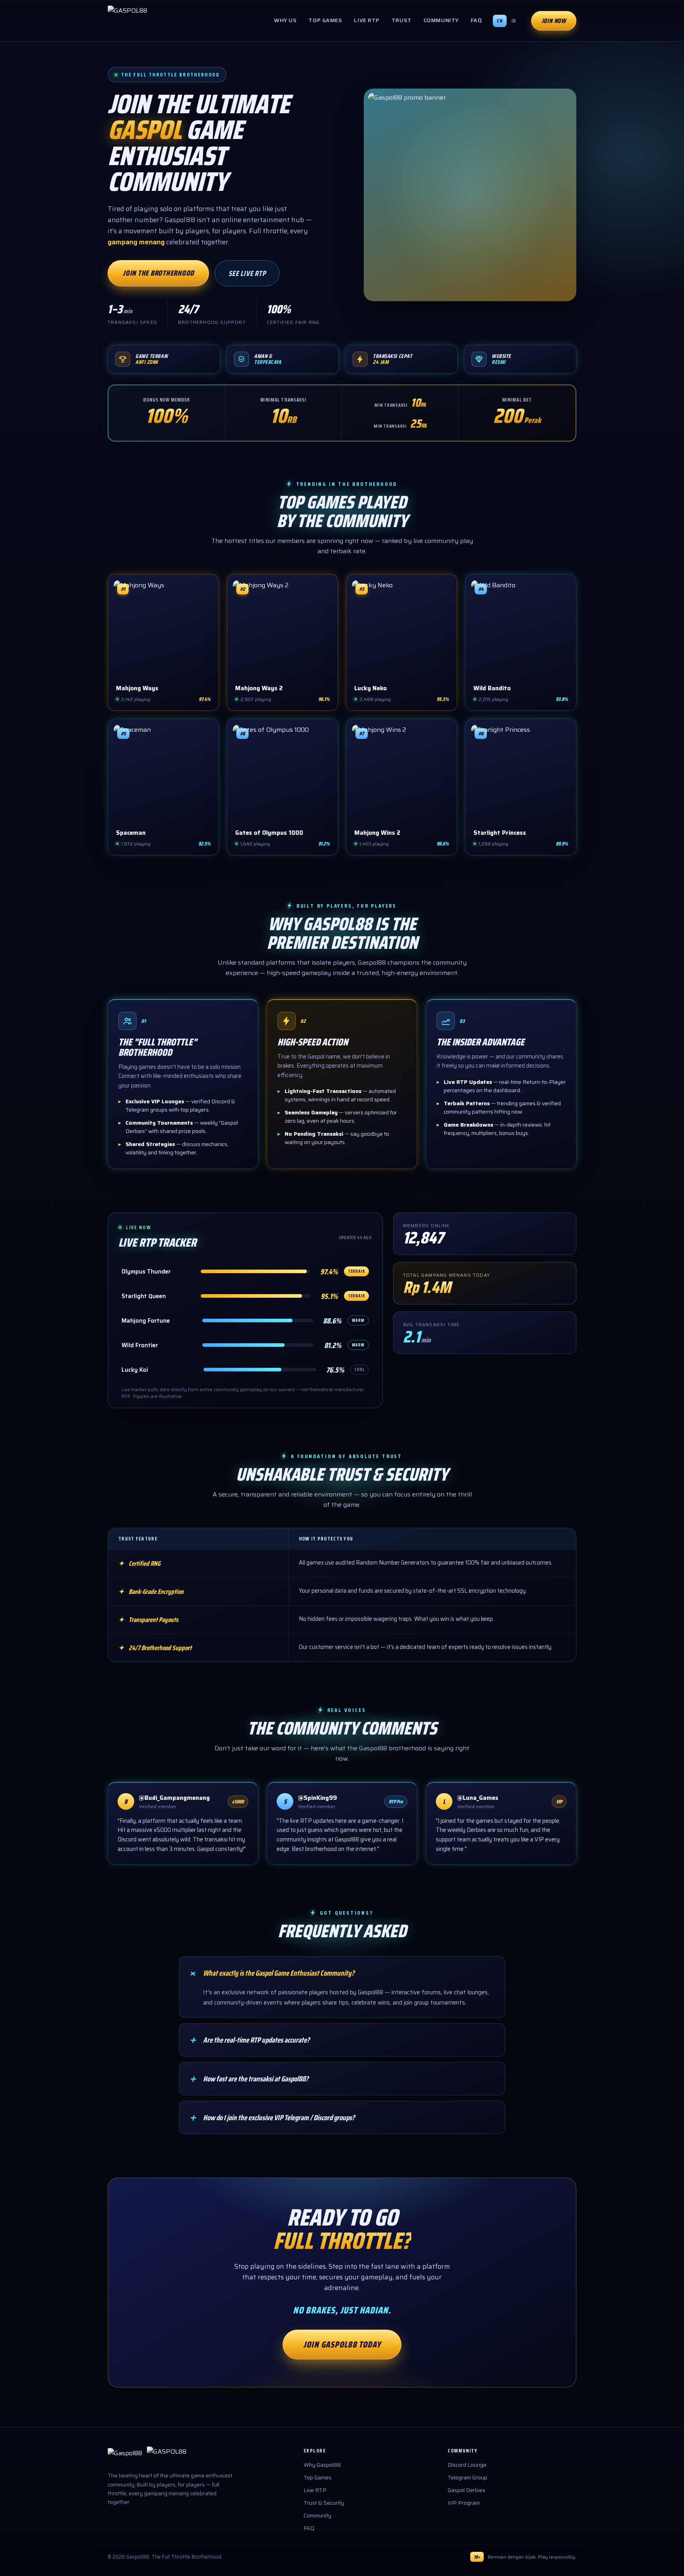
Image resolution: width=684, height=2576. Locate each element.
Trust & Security (324, 2503)
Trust (402, 20)
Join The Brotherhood (158, 273)
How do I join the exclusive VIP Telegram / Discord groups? (271, 2117)
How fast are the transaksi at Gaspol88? (248, 2079)
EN (500, 21)
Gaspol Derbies (466, 2490)
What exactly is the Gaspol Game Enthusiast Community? (271, 1973)
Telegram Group (467, 2477)
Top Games (325, 20)
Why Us (285, 20)
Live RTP (367, 20)
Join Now (554, 21)
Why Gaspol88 (322, 2465)
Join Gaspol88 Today (342, 2345)
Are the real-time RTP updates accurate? (249, 2040)
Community (441, 20)
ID (514, 21)
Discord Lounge (467, 2465)
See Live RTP (247, 273)
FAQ (476, 20)
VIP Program (464, 2503)
